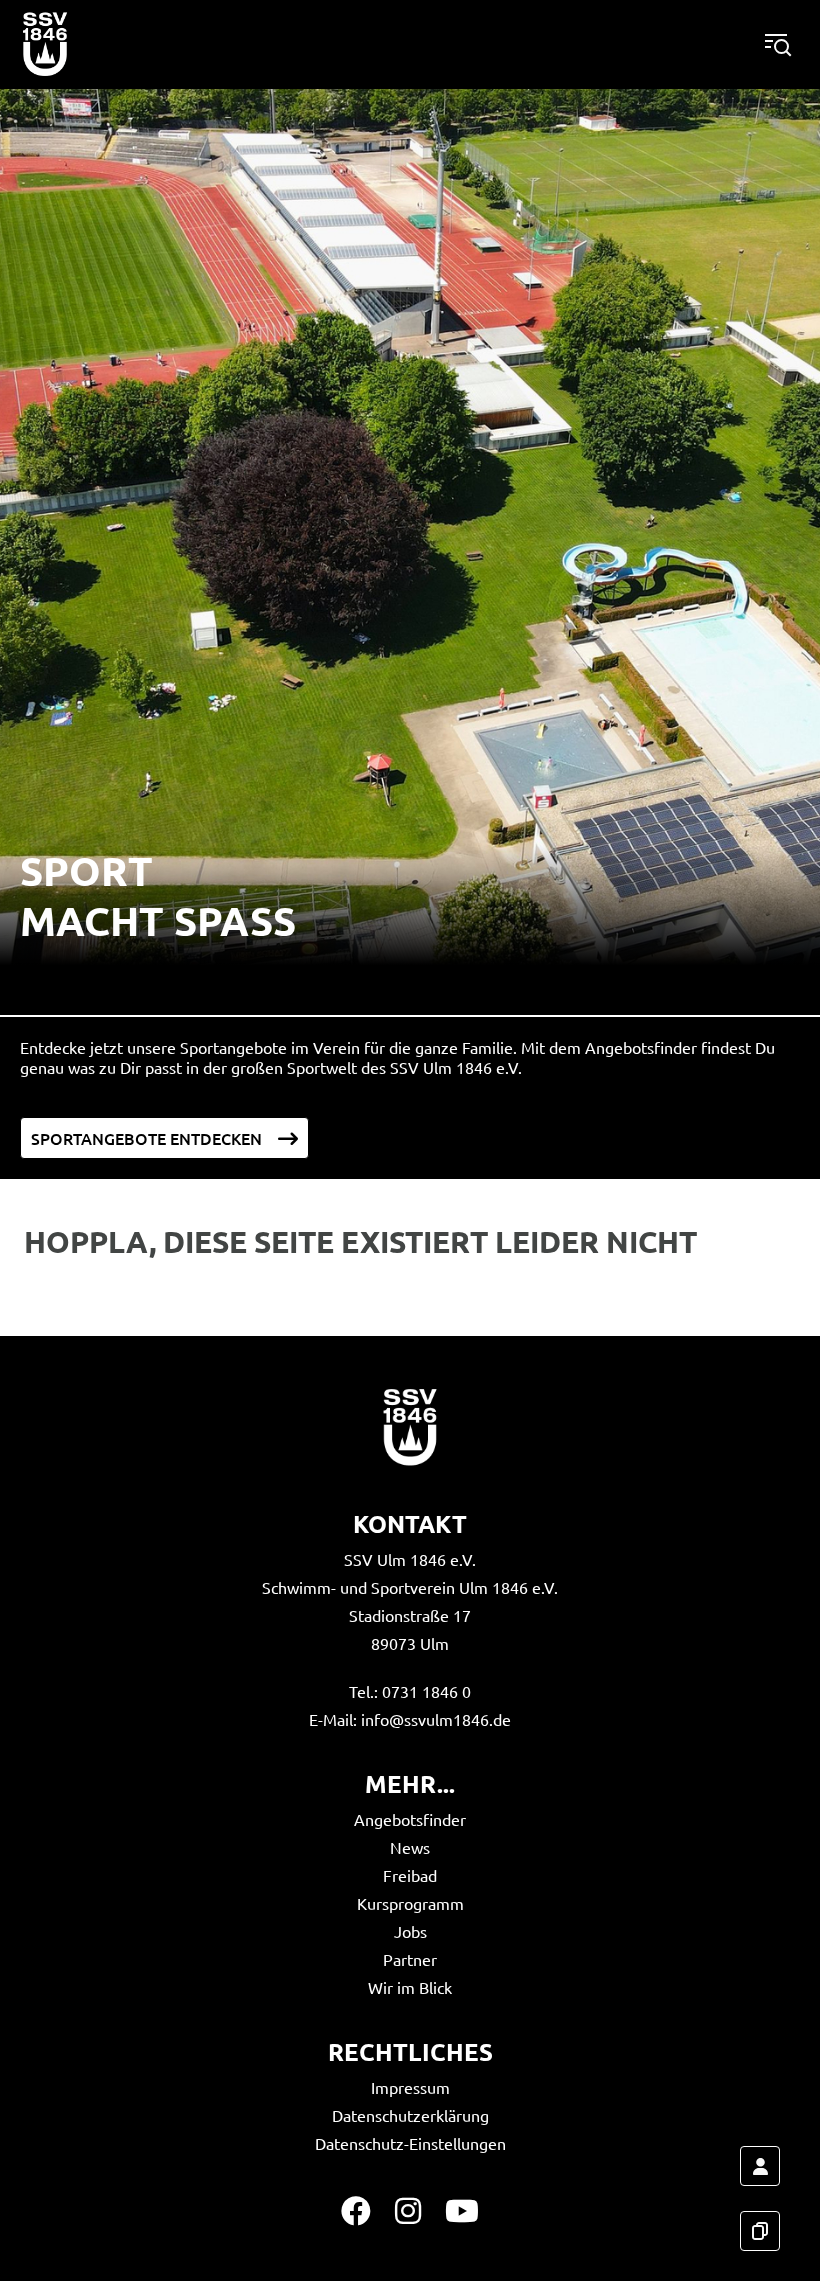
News (410, 1847)
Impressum (410, 2087)
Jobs (410, 1931)
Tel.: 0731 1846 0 (410, 1691)
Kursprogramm (410, 1903)
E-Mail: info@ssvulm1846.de (410, 1719)
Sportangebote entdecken (146, 1138)
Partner (410, 1959)
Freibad (410, 1875)
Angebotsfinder (410, 1819)
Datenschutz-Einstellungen (410, 2143)
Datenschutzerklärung (410, 2115)
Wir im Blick (410, 1987)
